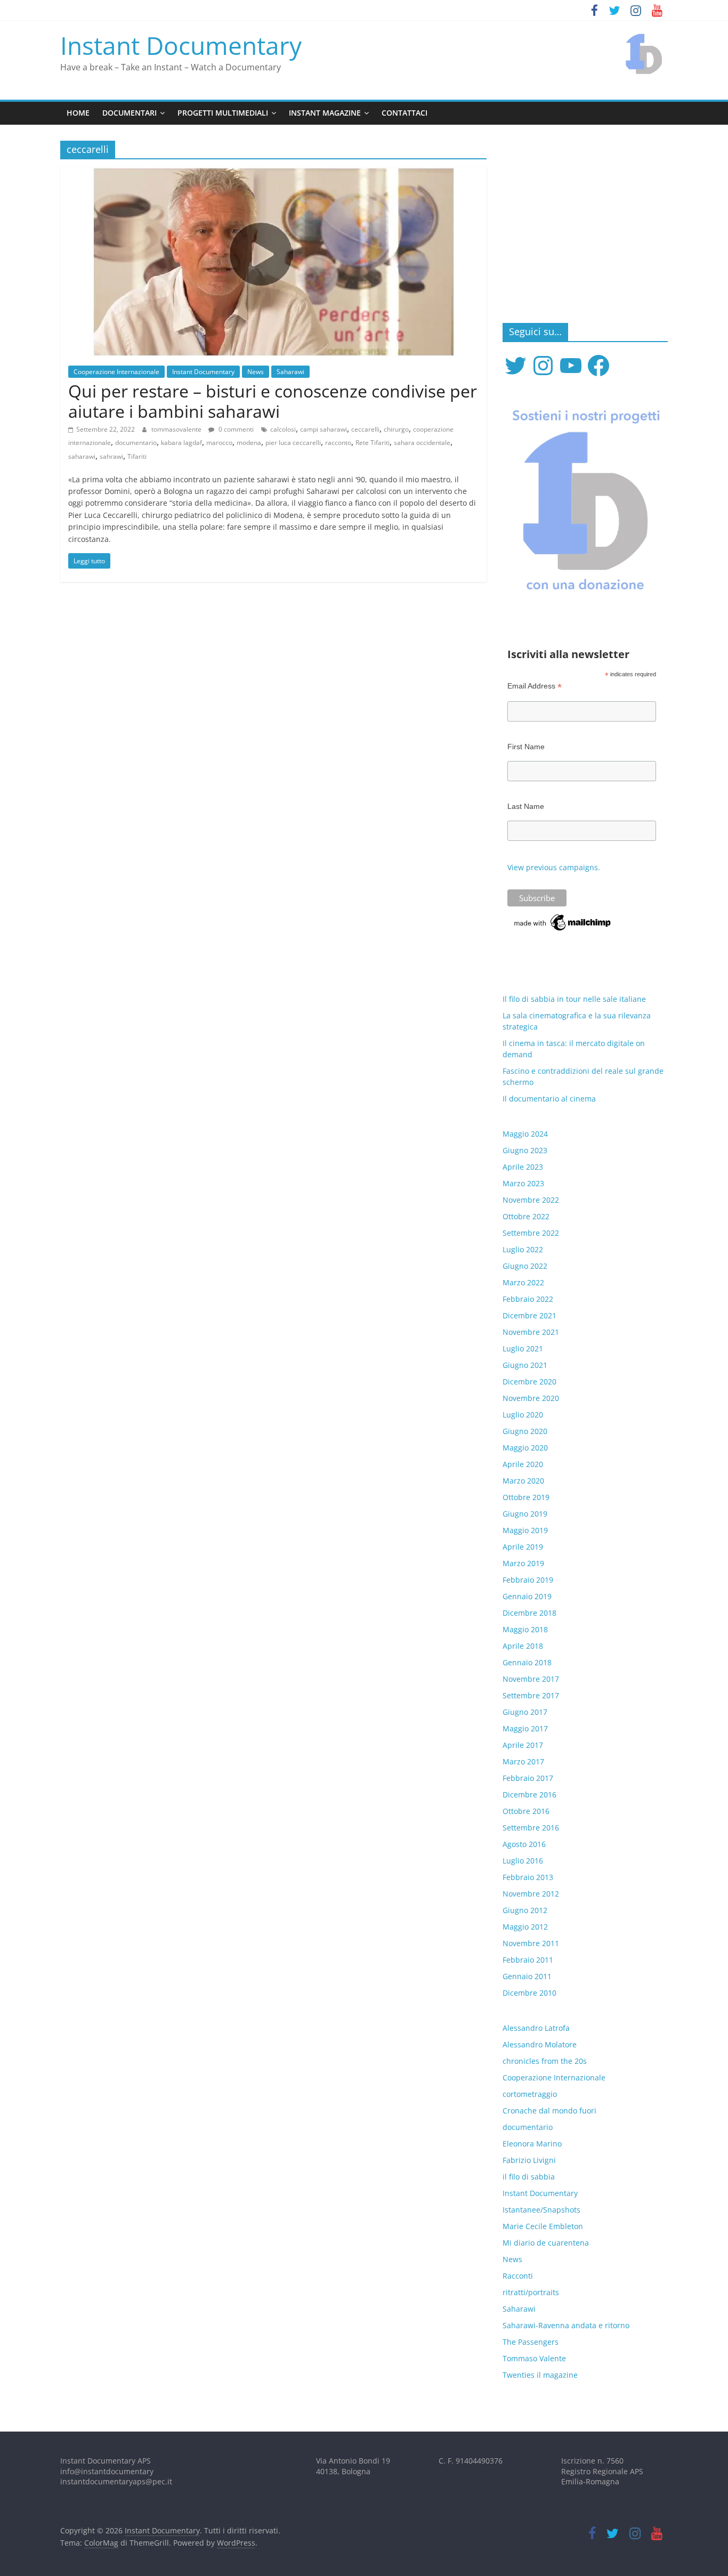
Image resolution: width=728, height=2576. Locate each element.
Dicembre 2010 (529, 1993)
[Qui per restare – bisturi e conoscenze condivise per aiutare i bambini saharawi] (274, 174)
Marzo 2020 (523, 1481)
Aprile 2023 (523, 1167)
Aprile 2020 (523, 1464)
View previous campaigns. (554, 867)
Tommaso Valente (534, 2358)
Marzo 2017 (523, 1761)
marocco (219, 443)
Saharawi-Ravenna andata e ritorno (566, 2325)
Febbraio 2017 (528, 1778)
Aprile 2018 (523, 1646)
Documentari (130, 113)
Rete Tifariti (373, 443)
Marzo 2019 (523, 1563)
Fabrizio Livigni (529, 2160)
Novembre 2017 (531, 1679)
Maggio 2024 (525, 1134)
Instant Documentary (181, 45)
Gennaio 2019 (527, 1596)
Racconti (518, 2276)
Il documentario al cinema (549, 1099)
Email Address (535, 686)
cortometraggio (530, 2094)
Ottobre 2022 (526, 1216)
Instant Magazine (325, 113)
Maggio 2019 (525, 1530)
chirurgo (396, 429)
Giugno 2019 (525, 1514)
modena (249, 443)
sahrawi (111, 456)
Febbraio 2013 (528, 1877)
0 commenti (235, 429)
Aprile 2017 (523, 1745)
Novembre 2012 (531, 1894)
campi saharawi (323, 429)
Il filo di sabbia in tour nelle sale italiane (574, 999)
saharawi (82, 456)
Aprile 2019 (523, 1547)
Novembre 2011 (531, 1943)
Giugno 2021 (525, 1365)
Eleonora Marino (532, 2144)
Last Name (526, 806)
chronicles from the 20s (545, 2061)
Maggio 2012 (525, 1927)
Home (78, 113)
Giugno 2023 (525, 1150)
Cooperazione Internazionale (116, 372)
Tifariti (137, 456)
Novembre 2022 (531, 1200)
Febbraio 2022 (528, 1299)
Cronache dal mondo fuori (549, 2111)
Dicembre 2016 (529, 1795)
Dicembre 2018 (529, 1613)
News (256, 372)
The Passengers (531, 2342)
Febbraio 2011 (528, 1960)
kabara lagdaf (181, 443)
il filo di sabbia (529, 2177)
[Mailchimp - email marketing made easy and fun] (563, 917)
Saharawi (290, 372)
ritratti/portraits (531, 2292)
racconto (338, 443)
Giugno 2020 (525, 1431)
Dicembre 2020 (529, 1382)
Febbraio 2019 (528, 1580)
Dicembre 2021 (529, 1315)
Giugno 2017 (525, 1712)
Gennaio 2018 (527, 1662)
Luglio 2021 (523, 1348)
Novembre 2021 (531, 1332)
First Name (526, 747)
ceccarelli (365, 429)
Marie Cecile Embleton (543, 2226)
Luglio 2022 (523, 1249)
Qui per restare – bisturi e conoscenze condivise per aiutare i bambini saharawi (273, 401)
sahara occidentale (422, 443)
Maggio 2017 (525, 1728)
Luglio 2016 (523, 1861)
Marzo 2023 (523, 1183)
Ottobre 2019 (526, 1497)
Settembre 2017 (531, 1695)
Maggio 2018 (525, 1629)
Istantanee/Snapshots (541, 2210)
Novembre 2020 (531, 1398)
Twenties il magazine (540, 2375)
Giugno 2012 (525, 1910)
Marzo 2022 (523, 1282)
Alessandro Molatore (540, 2044)
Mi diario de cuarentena (546, 2243)
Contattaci (405, 113)
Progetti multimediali (223, 113)
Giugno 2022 (525, 1266)
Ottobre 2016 (526, 1811)
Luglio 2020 (523, 1415)
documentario (136, 443)
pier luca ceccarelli (293, 443)
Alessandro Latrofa (536, 2028)
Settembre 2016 (531, 1828)
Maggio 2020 (525, 1448)
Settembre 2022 (531, 1233)
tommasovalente (177, 429)
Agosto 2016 (524, 1844)
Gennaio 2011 (527, 1976)
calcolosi (283, 429)
